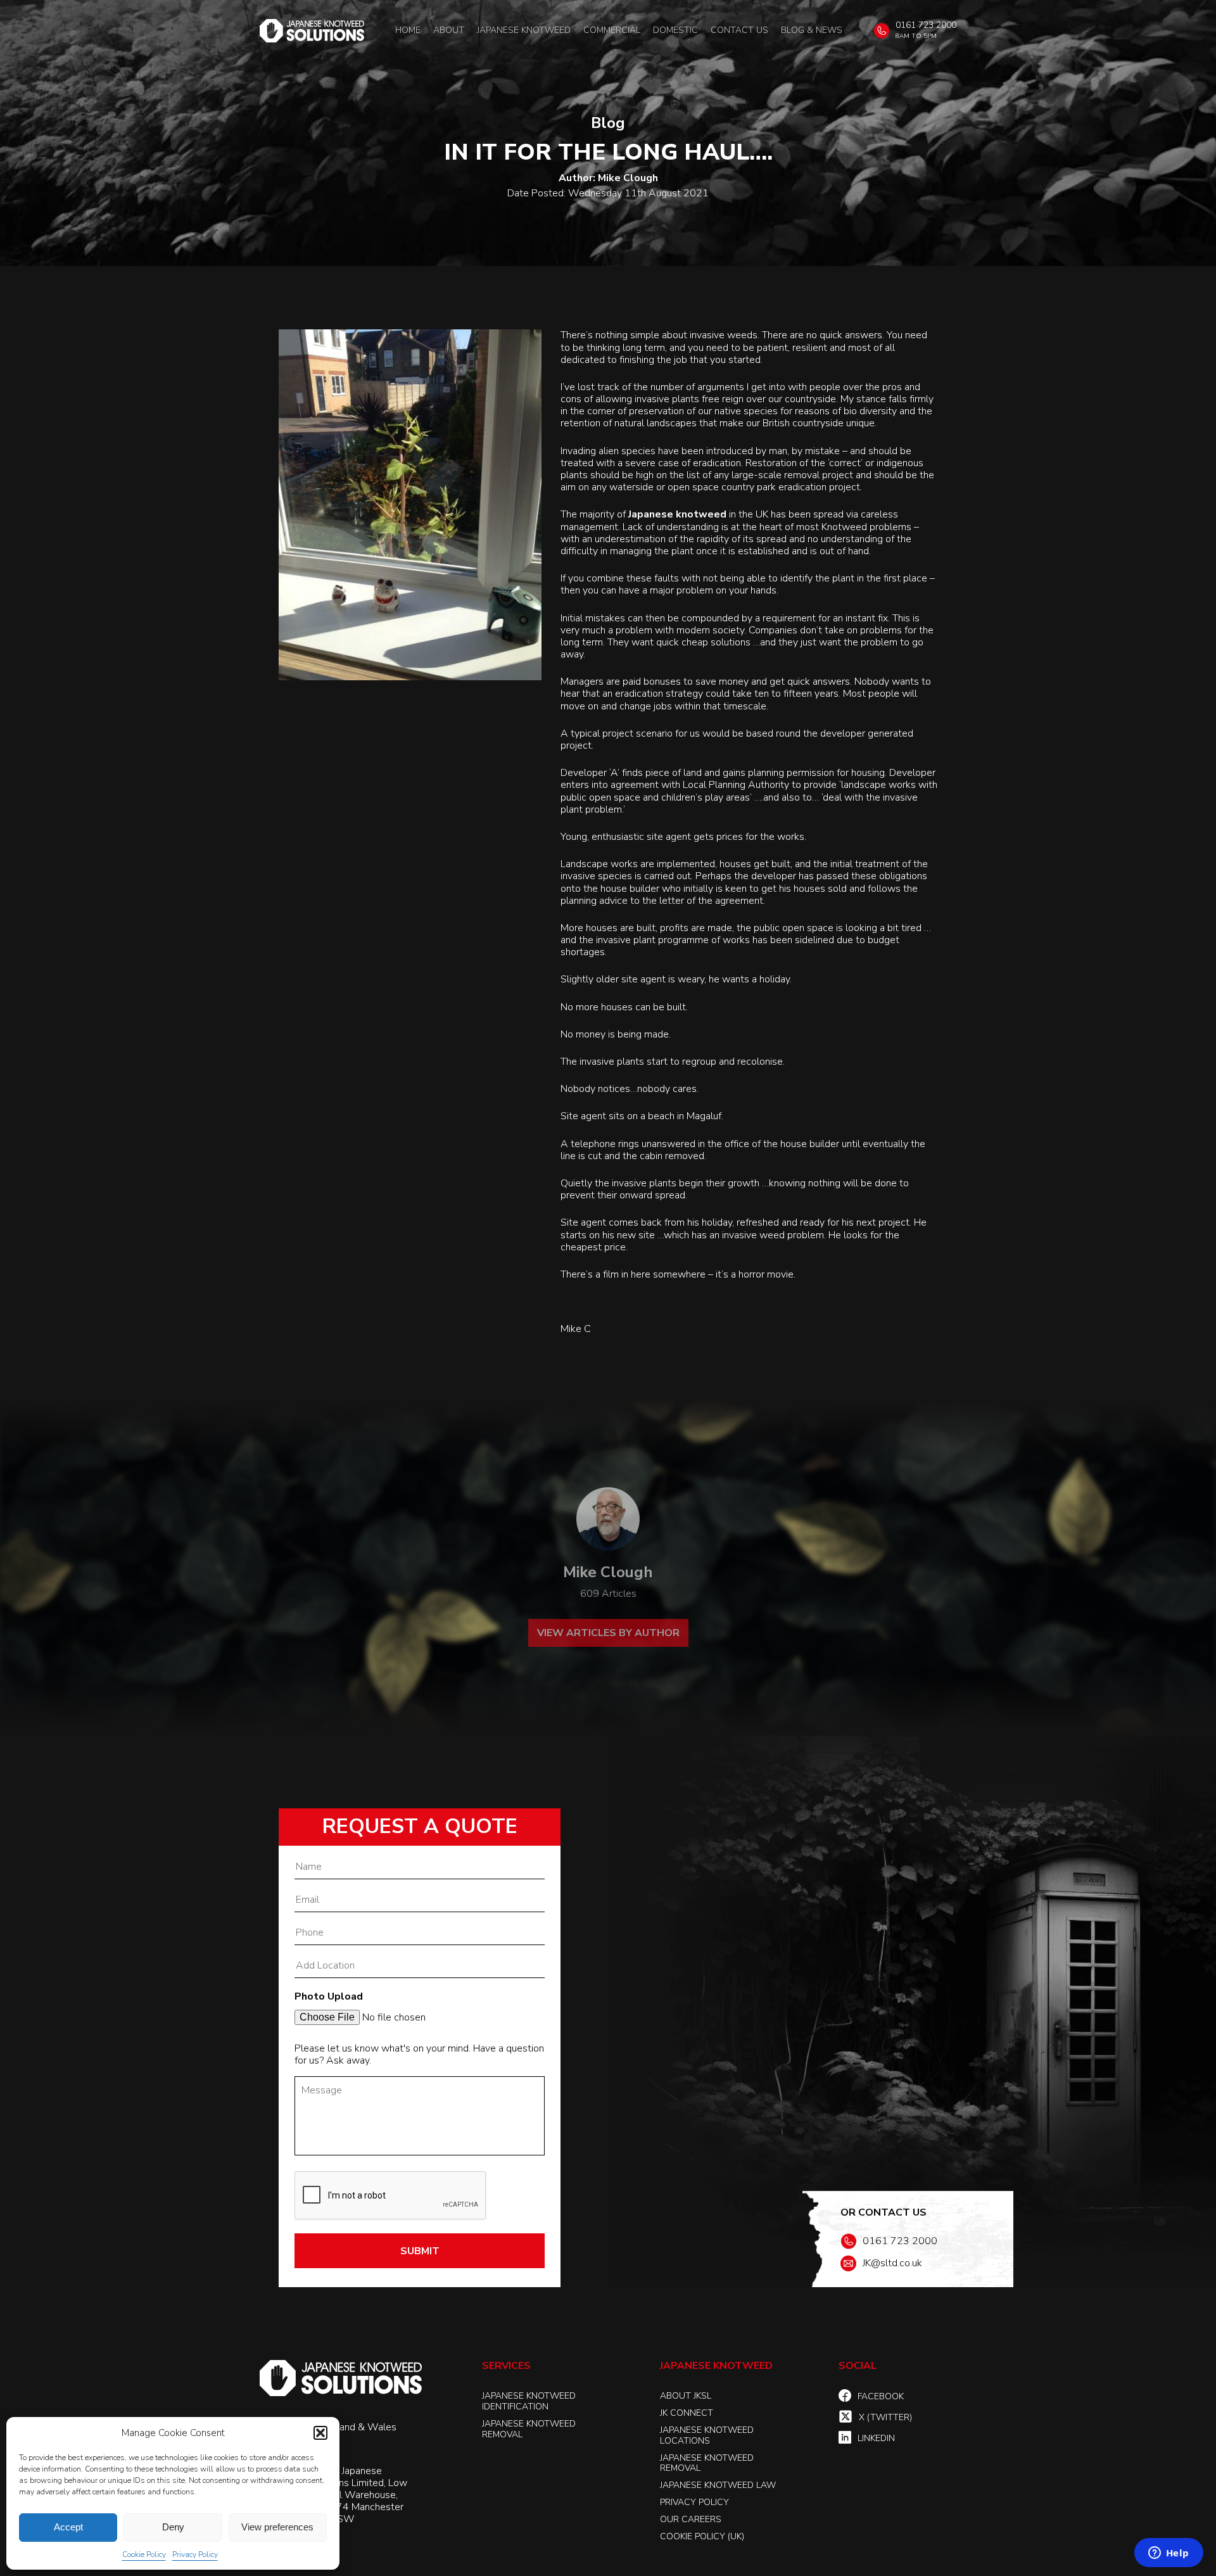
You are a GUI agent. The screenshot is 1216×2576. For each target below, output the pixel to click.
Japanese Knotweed (524, 30)
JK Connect (687, 2413)
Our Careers (691, 2519)
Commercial (612, 30)
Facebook (881, 2396)
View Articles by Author (608, 1633)
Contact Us (739, 30)
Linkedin (876, 2438)
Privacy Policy (195, 2554)
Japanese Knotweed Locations (707, 2435)
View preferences (277, 2527)
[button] (320, 2433)
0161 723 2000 (926, 25)
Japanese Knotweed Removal (529, 2429)
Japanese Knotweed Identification (529, 2401)
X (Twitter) (885, 2417)
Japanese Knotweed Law (718, 2485)
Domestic (675, 30)
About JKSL (686, 2396)
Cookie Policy (144, 2554)
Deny (173, 2527)
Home (408, 30)
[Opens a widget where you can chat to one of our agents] (1168, 2554)
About (449, 30)
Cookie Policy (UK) (702, 2536)
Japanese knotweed (677, 515)
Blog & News (812, 30)
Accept (68, 2527)
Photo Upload (329, 1997)
